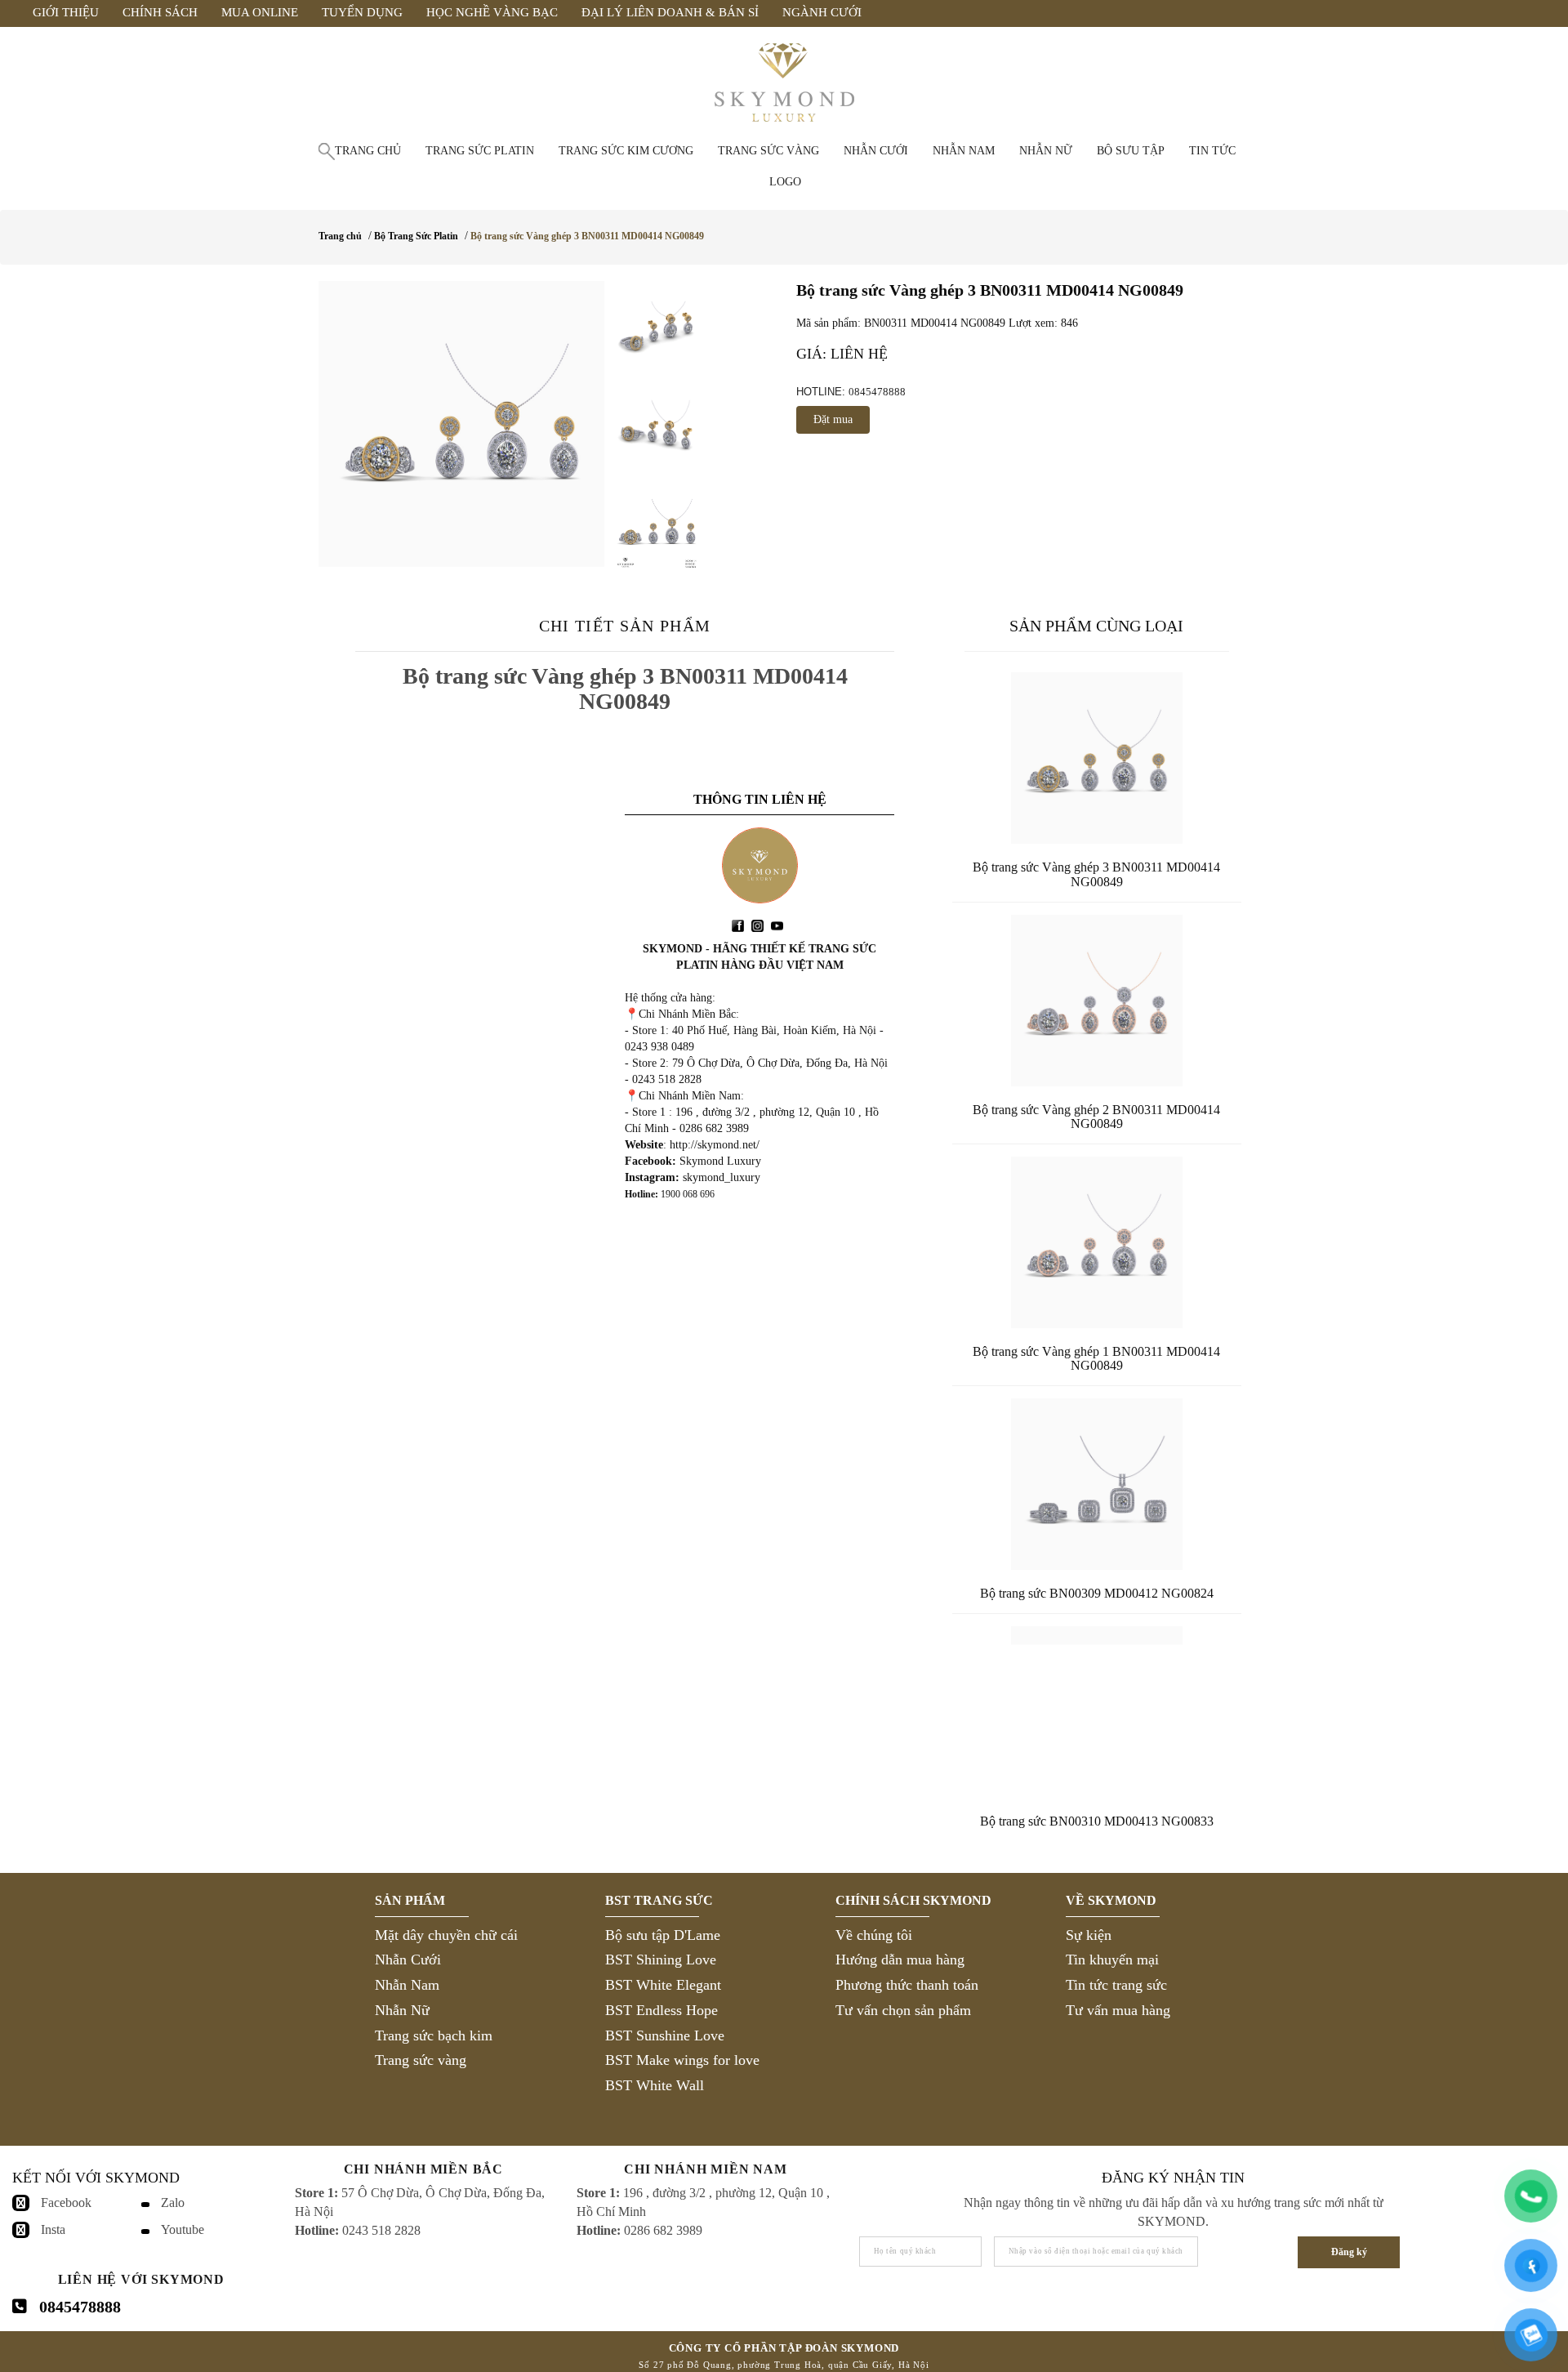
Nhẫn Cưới (408, 1960)
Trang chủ (368, 151)
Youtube (183, 2229)
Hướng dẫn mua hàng (900, 1960)
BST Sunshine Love (665, 2035)
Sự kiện (1089, 1935)
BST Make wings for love (682, 2060)
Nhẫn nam (964, 151)
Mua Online (260, 12)
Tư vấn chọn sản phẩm (903, 2010)
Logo (785, 182)
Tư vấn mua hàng (1118, 2010)
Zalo (173, 2203)
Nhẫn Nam (407, 1985)
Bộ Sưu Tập (1131, 151)
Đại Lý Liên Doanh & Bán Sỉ (670, 12)
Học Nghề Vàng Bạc (492, 12)
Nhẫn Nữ (402, 2010)
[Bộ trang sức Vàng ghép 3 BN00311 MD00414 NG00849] (461, 424)
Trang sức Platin (480, 151)
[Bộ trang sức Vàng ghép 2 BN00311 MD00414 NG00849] (1097, 1001)
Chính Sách (160, 12)
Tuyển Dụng (362, 12)
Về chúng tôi (874, 1935)
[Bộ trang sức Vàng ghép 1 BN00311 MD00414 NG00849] (1097, 1242)
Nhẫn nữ (1046, 151)
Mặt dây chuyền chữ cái (446, 1935)
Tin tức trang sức (1116, 1985)
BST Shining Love (661, 1960)
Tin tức (1212, 151)
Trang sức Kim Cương (626, 151)
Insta (53, 2229)
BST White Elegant (663, 1985)
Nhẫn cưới (876, 151)
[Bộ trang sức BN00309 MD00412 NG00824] (1097, 1484)
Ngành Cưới (822, 12)
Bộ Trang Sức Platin (416, 236)
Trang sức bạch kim (434, 2035)
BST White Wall (655, 2085)
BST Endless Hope (661, 2010)
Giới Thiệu (66, 12)
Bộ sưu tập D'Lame (663, 1935)
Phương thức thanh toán (907, 1985)
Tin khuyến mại (1112, 1960)
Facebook (66, 2203)
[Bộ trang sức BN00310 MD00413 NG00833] (1097, 1712)
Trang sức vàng (768, 151)
